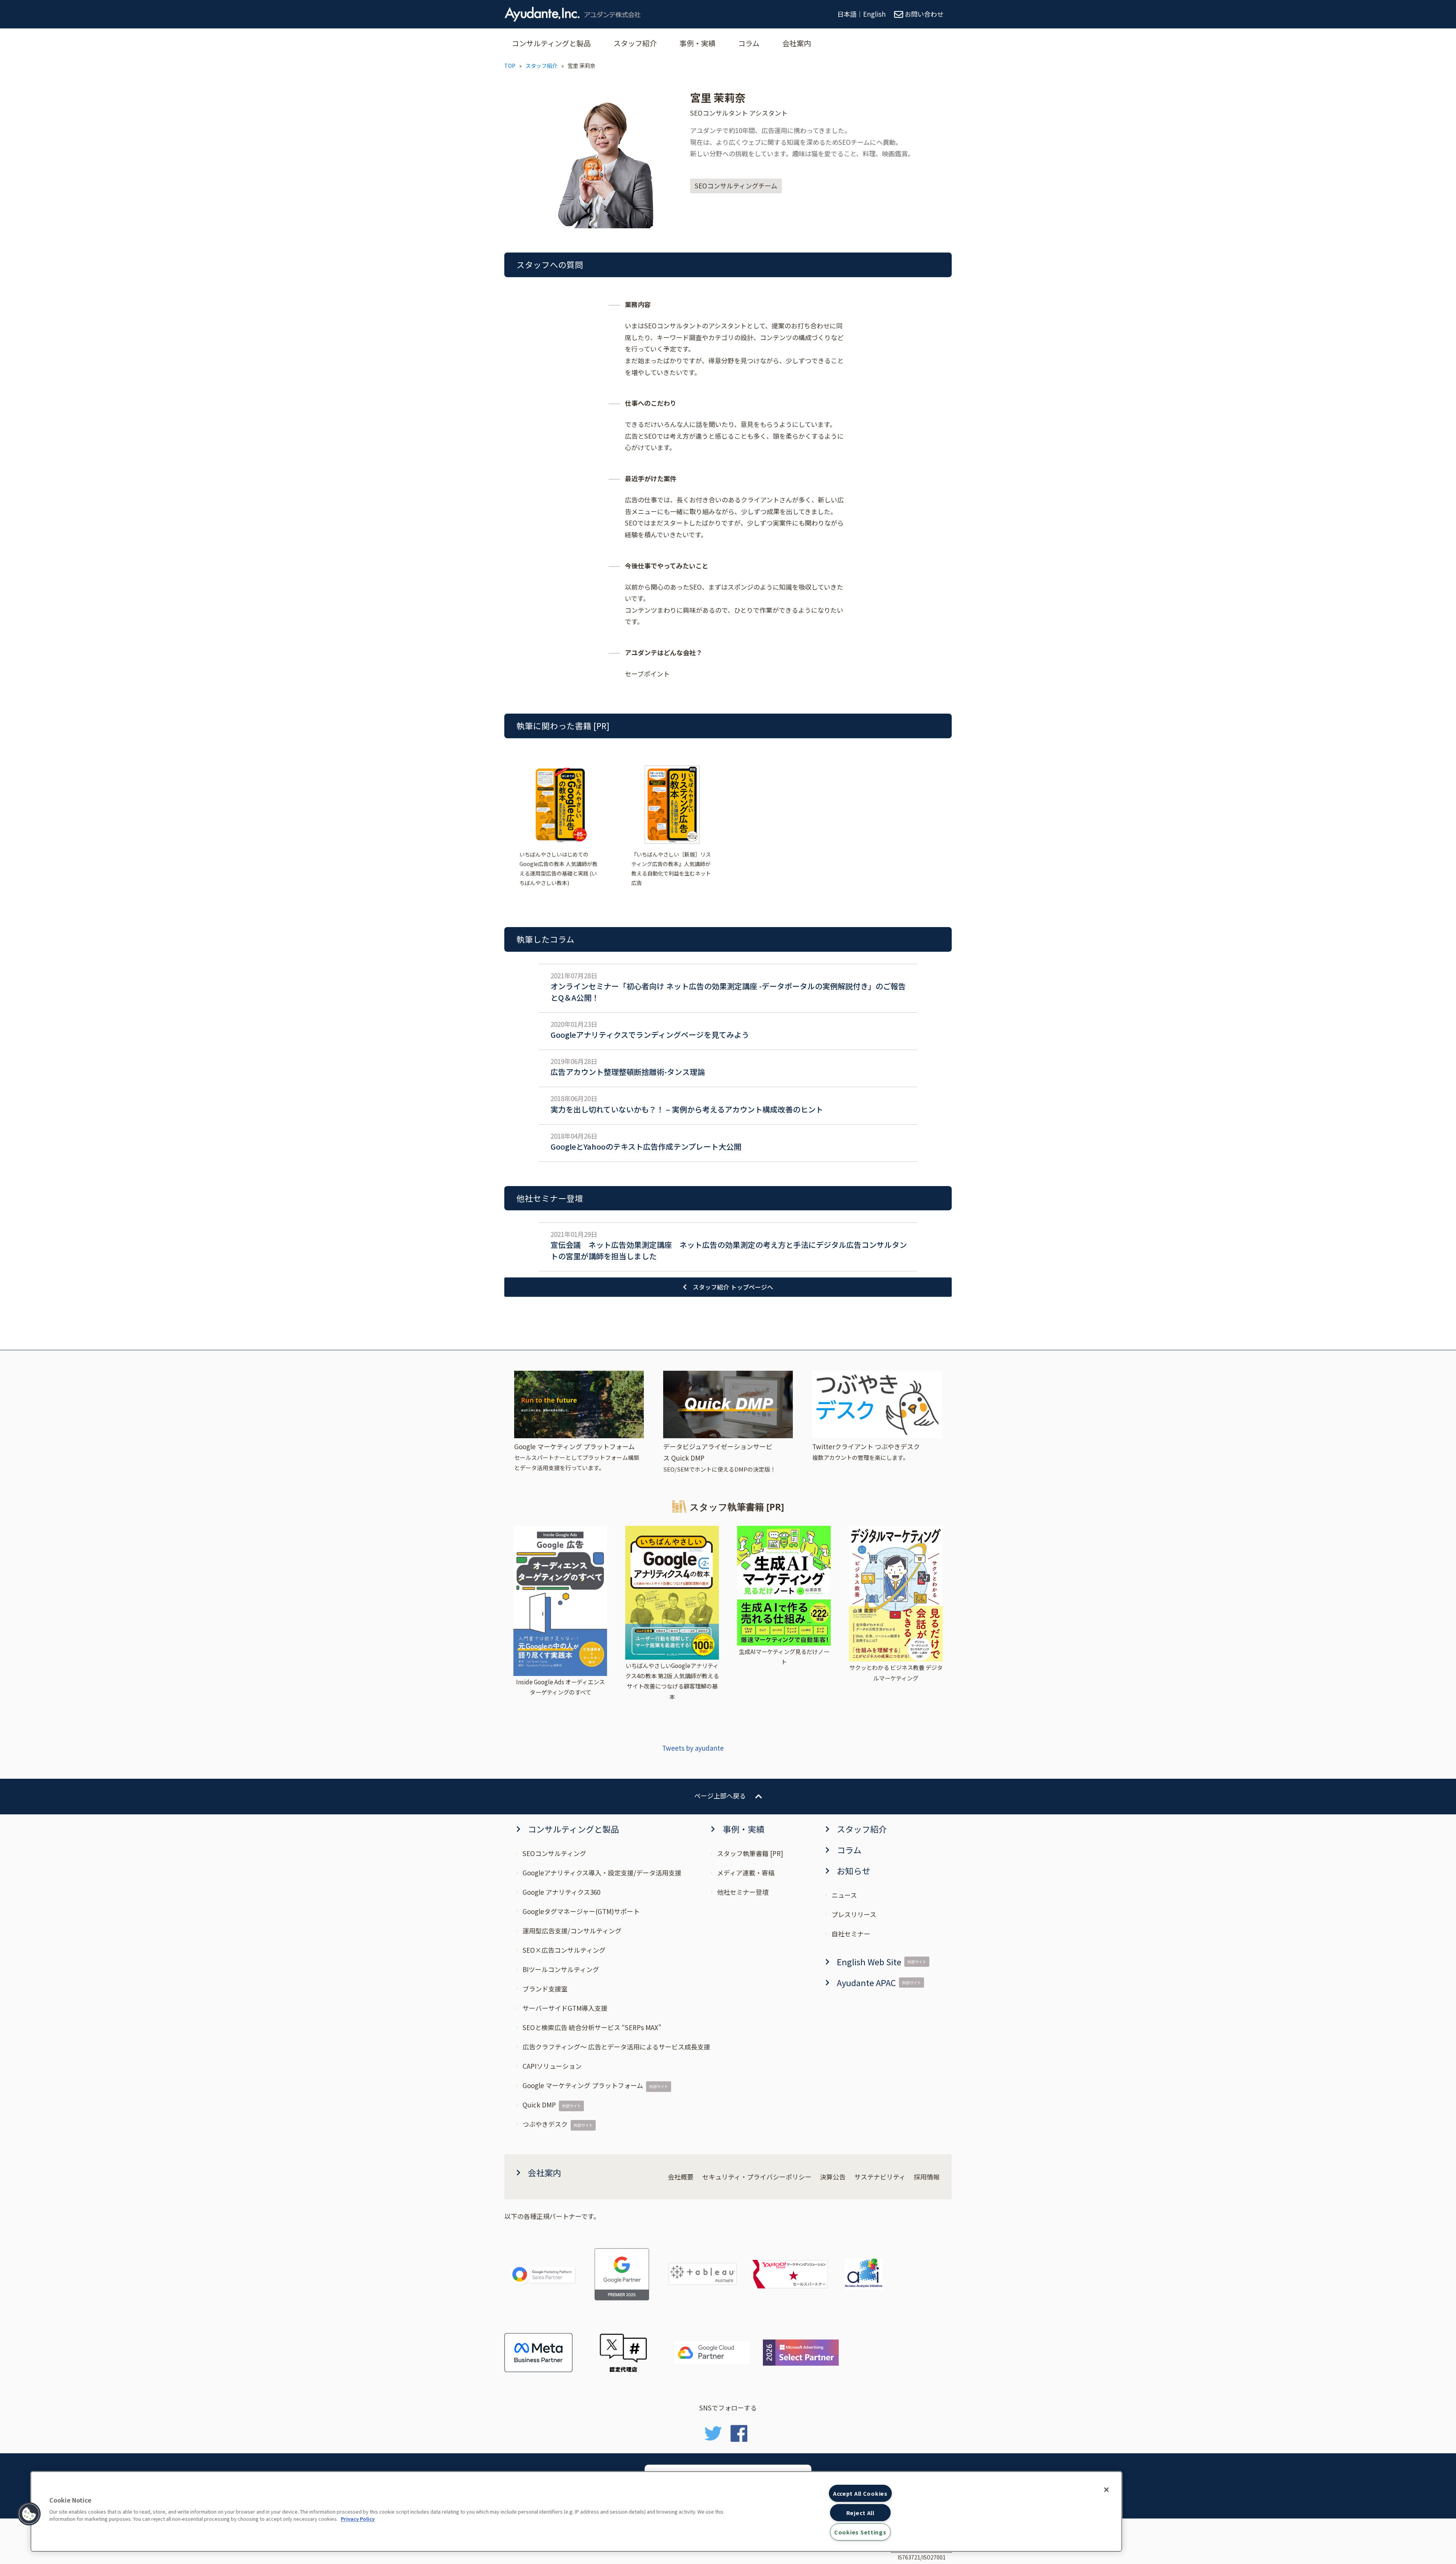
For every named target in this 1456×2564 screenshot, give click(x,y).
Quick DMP (539, 2105)
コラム (749, 43)
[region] (576, 2511)
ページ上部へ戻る (720, 1796)
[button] (29, 2514)
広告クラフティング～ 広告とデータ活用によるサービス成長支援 (616, 2047)
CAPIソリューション (552, 2066)
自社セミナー (851, 1934)
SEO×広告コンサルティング (564, 1950)
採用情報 (927, 2177)
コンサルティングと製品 (551, 43)
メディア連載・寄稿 (746, 1873)
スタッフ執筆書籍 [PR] (750, 1853)
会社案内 (797, 43)
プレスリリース (854, 1914)
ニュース (844, 1895)
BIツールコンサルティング (561, 1969)
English (874, 14)
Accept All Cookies (860, 2493)
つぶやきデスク (545, 2124)
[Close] (1106, 2490)
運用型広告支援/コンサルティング (572, 1931)
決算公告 (833, 2177)
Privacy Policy (358, 2519)
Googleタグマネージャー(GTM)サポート (581, 1911)
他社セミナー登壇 (743, 1892)
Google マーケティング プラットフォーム (583, 2085)
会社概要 (681, 2177)
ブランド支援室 (545, 1989)
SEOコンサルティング (554, 1853)
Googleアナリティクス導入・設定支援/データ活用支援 (602, 1873)
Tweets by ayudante (693, 1748)
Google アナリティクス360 (561, 1892)
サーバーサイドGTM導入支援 (565, 2008)
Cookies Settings (860, 2532)
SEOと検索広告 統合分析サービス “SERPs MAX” (592, 2027)
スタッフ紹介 (635, 43)
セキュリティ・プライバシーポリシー (757, 2177)
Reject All (860, 2513)
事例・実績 (697, 43)
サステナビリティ (880, 2177)
